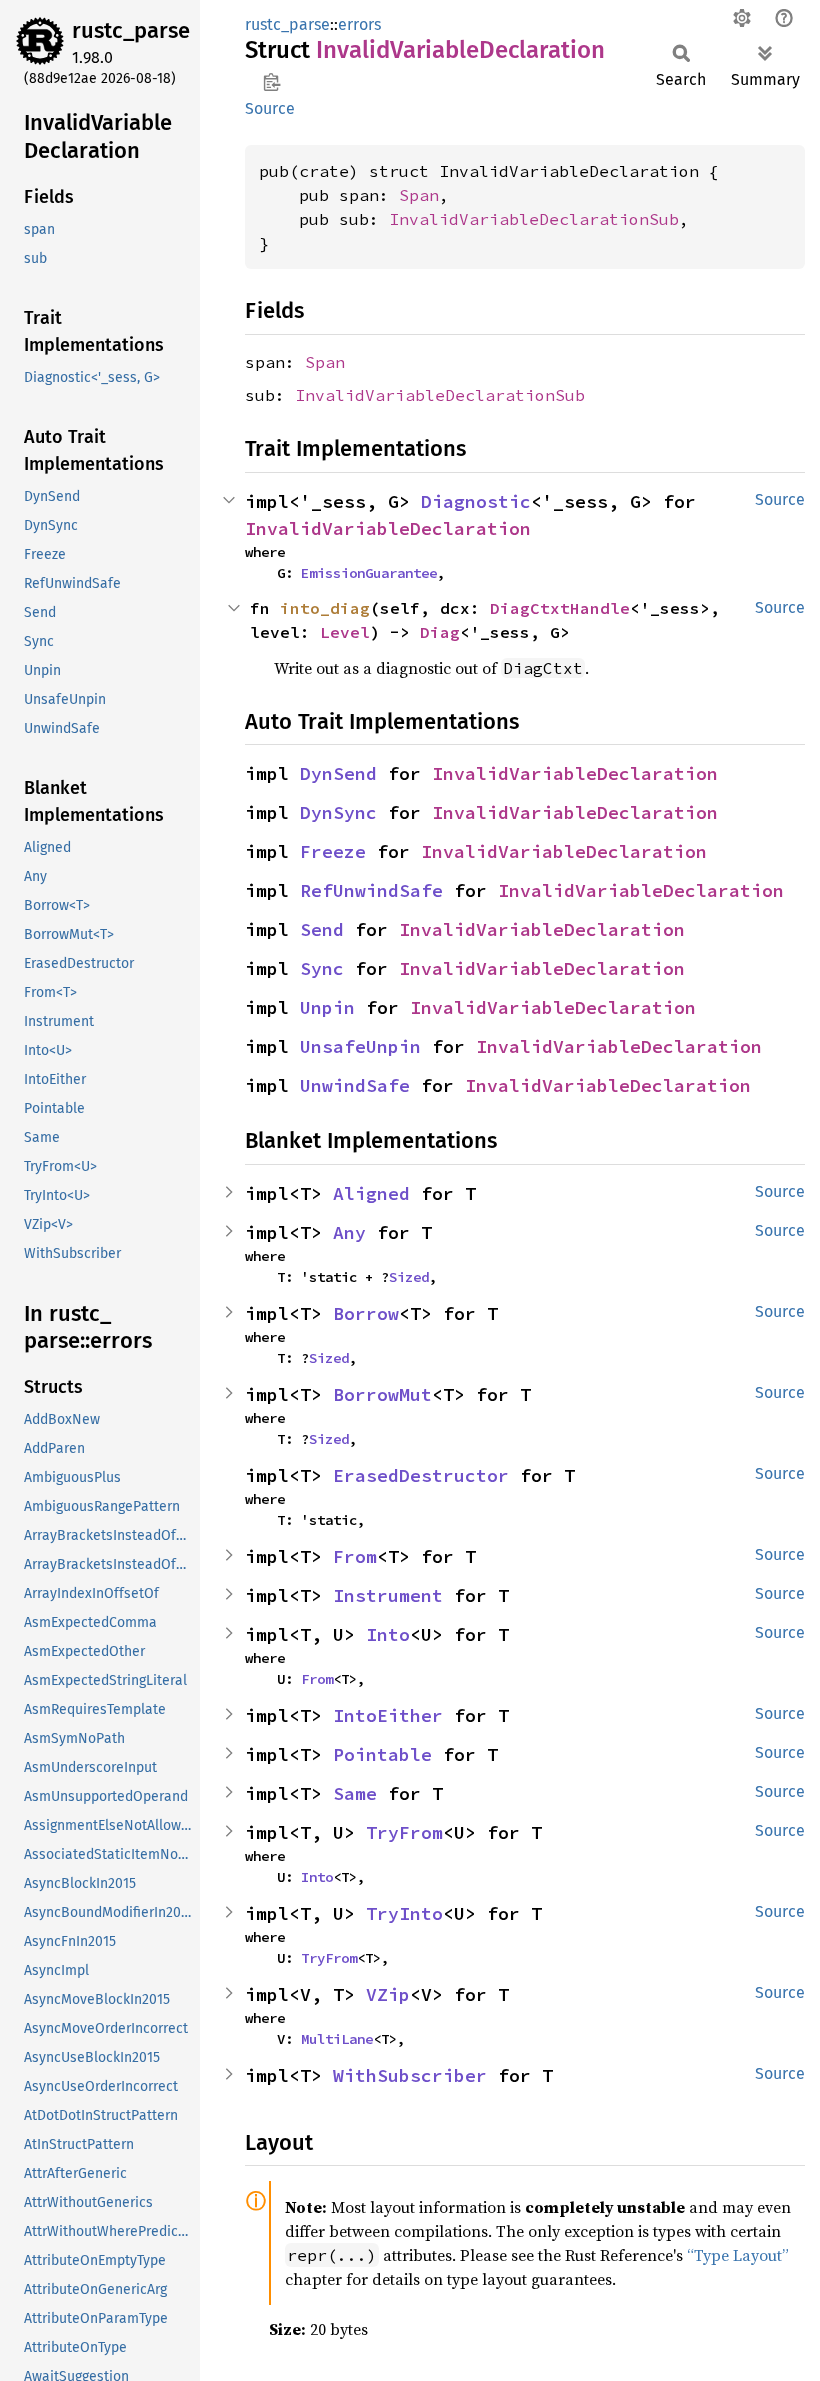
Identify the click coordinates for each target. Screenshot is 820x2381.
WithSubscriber (410, 2075)
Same (355, 1793)
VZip (388, 1994)
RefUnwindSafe (371, 890)
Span (419, 195)
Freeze (333, 851)
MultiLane (337, 2039)
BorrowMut (382, 1394)
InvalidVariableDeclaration (388, 528)
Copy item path (271, 82)
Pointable (382, 1754)
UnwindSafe (355, 1085)
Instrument (388, 1595)
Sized (409, 1277)
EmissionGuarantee (369, 573)
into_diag (325, 608)
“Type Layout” (738, 2255)
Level (345, 632)
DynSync (338, 812)
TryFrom (404, 1832)
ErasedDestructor (421, 1475)
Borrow (366, 1313)
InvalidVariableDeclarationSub (534, 219)
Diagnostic (476, 501)
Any (349, 1232)
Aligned (371, 1193)
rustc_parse (131, 30)
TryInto (404, 1913)
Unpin (327, 1007)
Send (322, 929)
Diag (440, 632)
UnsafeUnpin (360, 1046)
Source (270, 108)
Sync (322, 968)
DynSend (338, 773)
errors (359, 24)
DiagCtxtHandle (560, 608)
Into (388, 1634)
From (355, 1556)
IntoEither (388, 1715)
